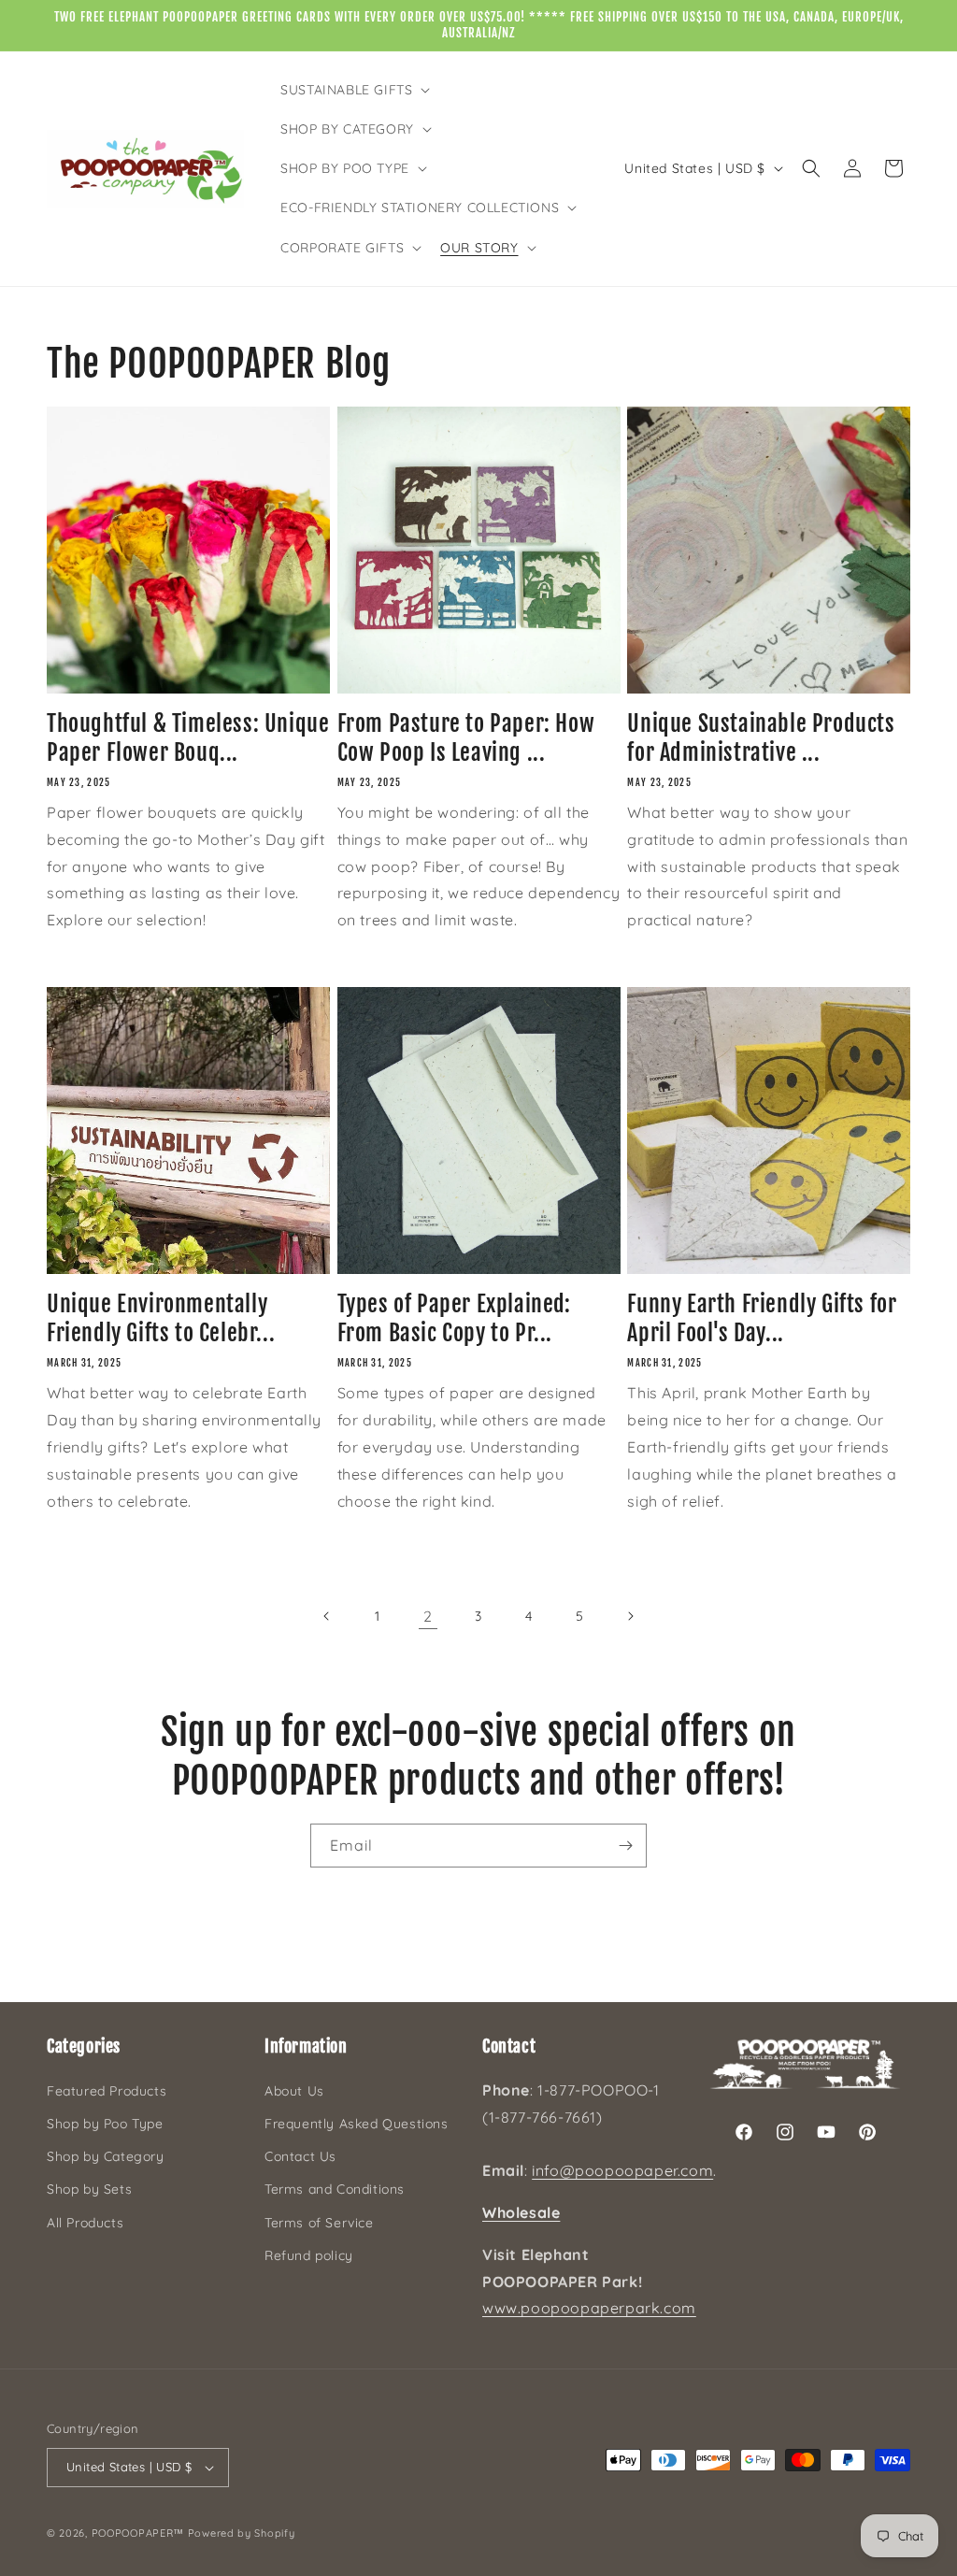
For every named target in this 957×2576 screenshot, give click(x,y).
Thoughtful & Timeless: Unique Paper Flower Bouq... (188, 738)
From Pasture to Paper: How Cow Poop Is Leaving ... (466, 738)
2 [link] (428, 1616)
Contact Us (300, 2156)
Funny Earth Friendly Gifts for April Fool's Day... (762, 1318)
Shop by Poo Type (105, 2124)
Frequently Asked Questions (357, 2124)
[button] (353, 90)
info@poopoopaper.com (622, 2170)
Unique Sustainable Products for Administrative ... (761, 738)
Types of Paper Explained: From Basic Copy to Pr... (454, 1318)
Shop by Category (106, 2156)
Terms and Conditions (335, 2189)
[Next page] (630, 1616)
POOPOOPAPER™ (138, 2533)
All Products (85, 2223)
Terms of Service (319, 2223)
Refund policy (309, 2255)
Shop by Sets (89, 2189)
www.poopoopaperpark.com (589, 2308)
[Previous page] (327, 1616)
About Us (294, 2091)
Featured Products (107, 2091)
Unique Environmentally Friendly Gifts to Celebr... (161, 1318)
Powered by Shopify (242, 2533)
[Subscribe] (625, 1846)
